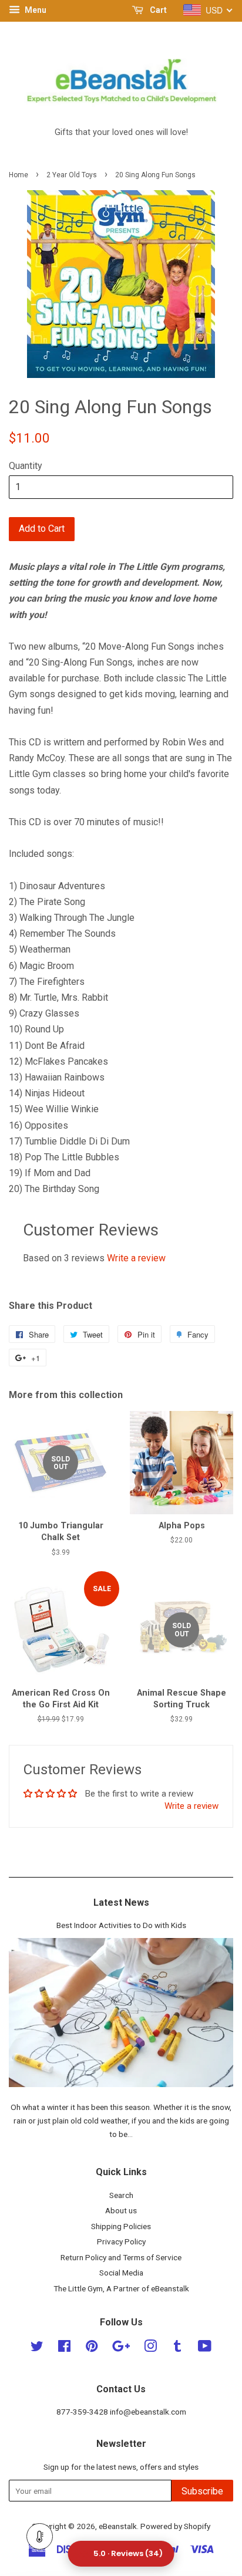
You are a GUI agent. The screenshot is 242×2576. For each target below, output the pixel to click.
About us (121, 2210)
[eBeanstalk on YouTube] (205, 2348)
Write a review (136, 1258)
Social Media (121, 2273)
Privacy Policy (121, 2241)
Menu (35, 10)
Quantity (26, 466)
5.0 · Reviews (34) (128, 2553)
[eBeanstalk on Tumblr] (177, 2348)
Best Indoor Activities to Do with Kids (121, 1925)
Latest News (121, 1903)
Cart (157, 10)
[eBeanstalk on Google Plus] (121, 2348)
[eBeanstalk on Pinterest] (92, 2348)
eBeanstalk (118, 2526)
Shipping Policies (121, 2226)
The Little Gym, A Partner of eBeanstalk (121, 2288)
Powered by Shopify (175, 2526)
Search (121, 2195)
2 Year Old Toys (72, 175)
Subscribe (202, 2491)
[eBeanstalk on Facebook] (64, 2348)
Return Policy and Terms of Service (121, 2257)
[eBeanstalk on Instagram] (150, 2348)
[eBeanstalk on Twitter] (37, 2348)
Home (19, 175)
